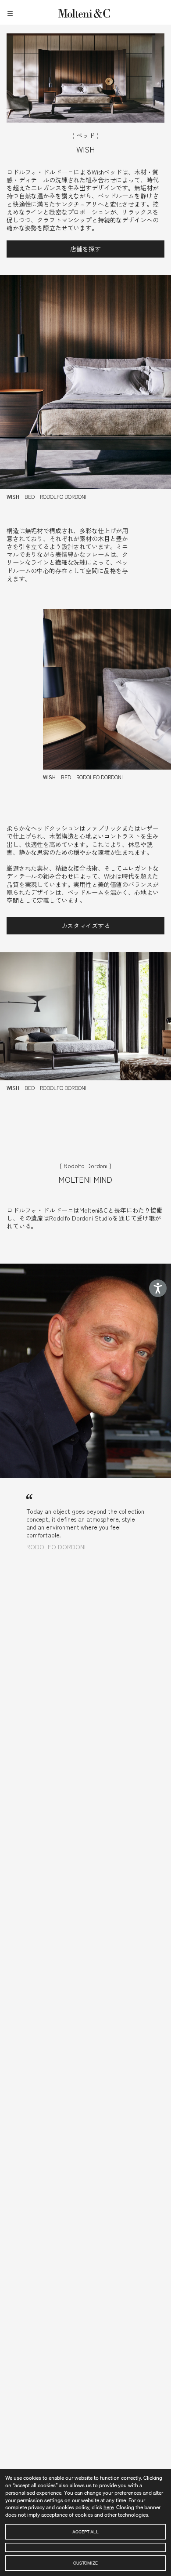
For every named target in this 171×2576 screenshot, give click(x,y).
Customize (85, 2563)
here (109, 2507)
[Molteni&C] (85, 12)
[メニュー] (11, 12)
